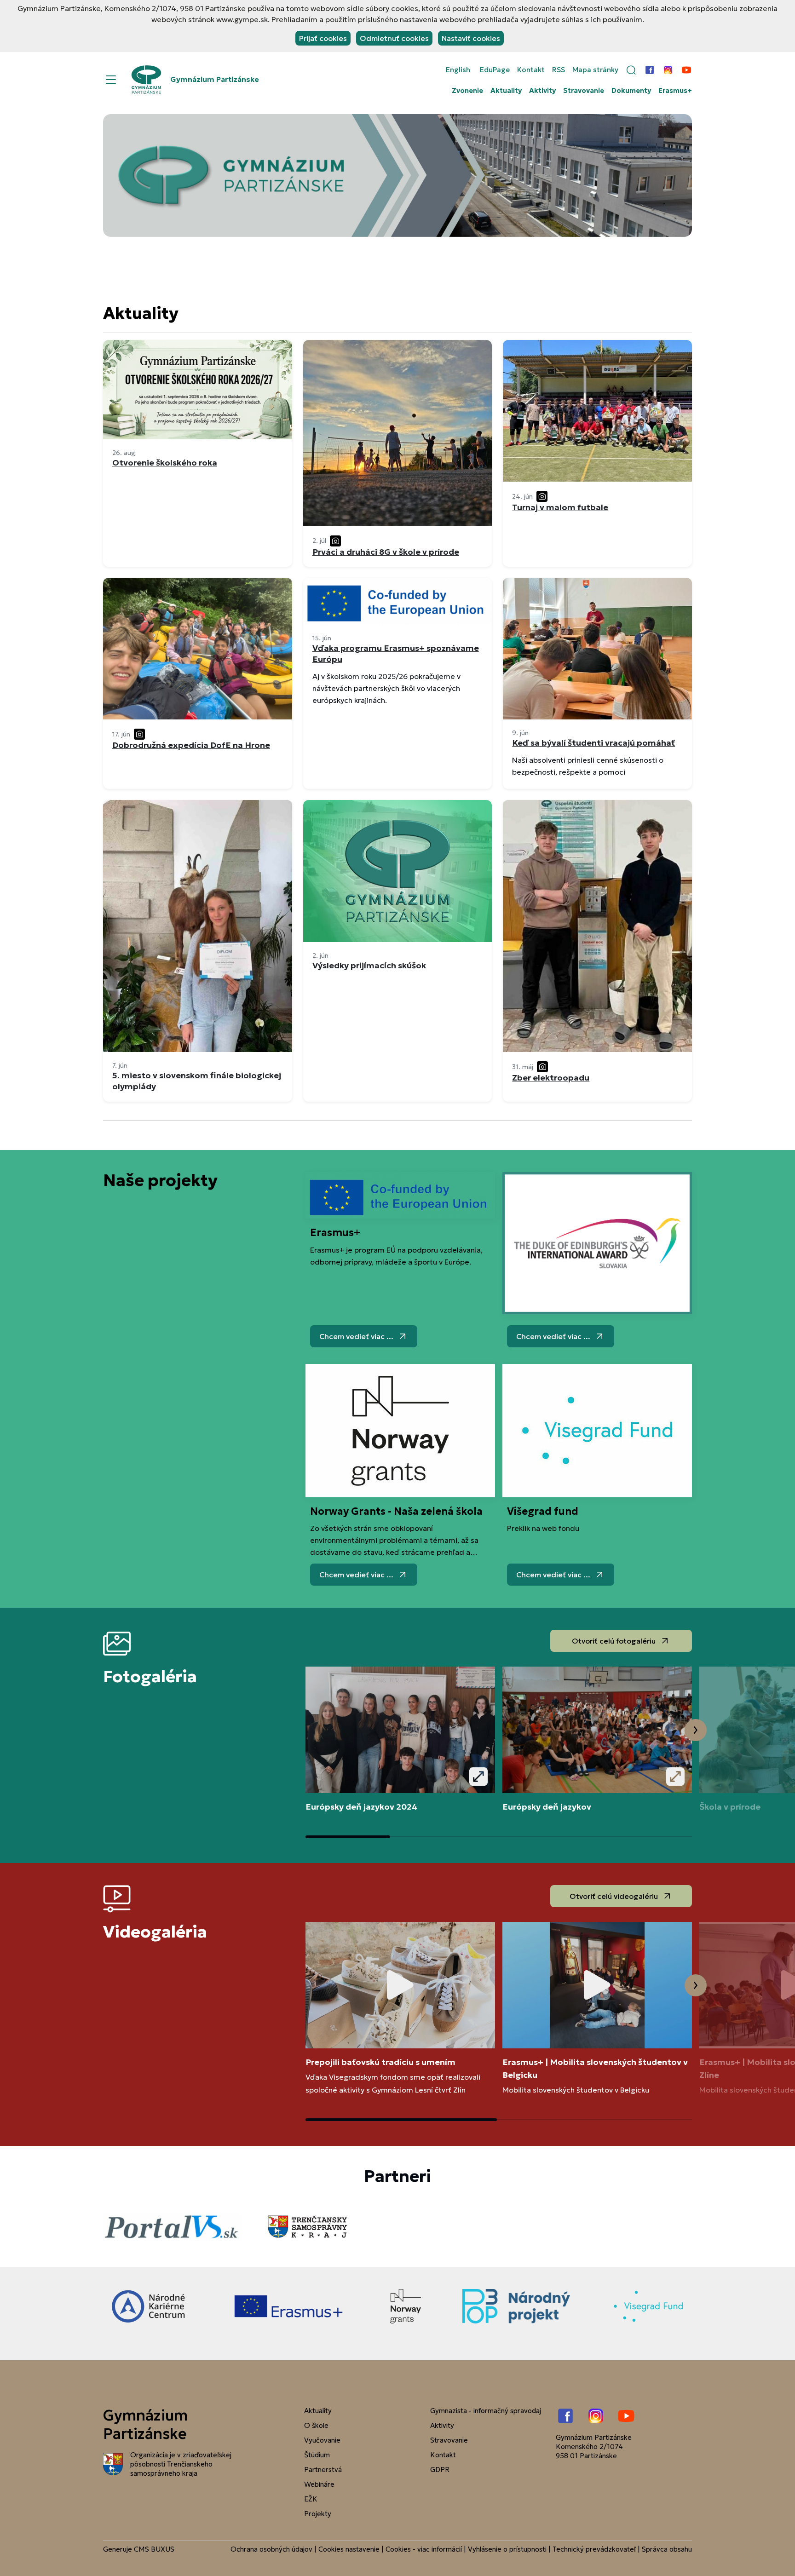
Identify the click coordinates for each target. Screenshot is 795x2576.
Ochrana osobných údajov (271, 2549)
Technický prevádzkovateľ (594, 2549)
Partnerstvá (323, 2470)
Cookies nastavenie (349, 2549)
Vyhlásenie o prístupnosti (507, 2549)
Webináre (319, 2484)
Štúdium (317, 2455)
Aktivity (542, 91)
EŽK (311, 2499)
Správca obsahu (667, 2549)
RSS (559, 70)
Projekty (318, 2514)
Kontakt (531, 70)
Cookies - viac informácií (424, 2549)
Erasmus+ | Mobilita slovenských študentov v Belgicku (595, 2068)
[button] (631, 70)
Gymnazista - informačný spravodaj (486, 2411)
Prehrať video (400, 1985)
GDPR (440, 2470)
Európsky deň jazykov (547, 1807)
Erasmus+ (675, 91)
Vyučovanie (322, 2440)
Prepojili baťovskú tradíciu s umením (380, 2062)
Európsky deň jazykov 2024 (361, 1807)
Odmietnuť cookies (394, 38)
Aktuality (506, 91)
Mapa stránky (595, 70)
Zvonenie (467, 91)
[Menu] (111, 80)
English (458, 70)
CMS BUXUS (154, 2549)
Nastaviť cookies (471, 38)
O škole (316, 2425)
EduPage (495, 70)
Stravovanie (584, 91)
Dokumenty (631, 91)
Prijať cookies (323, 38)
